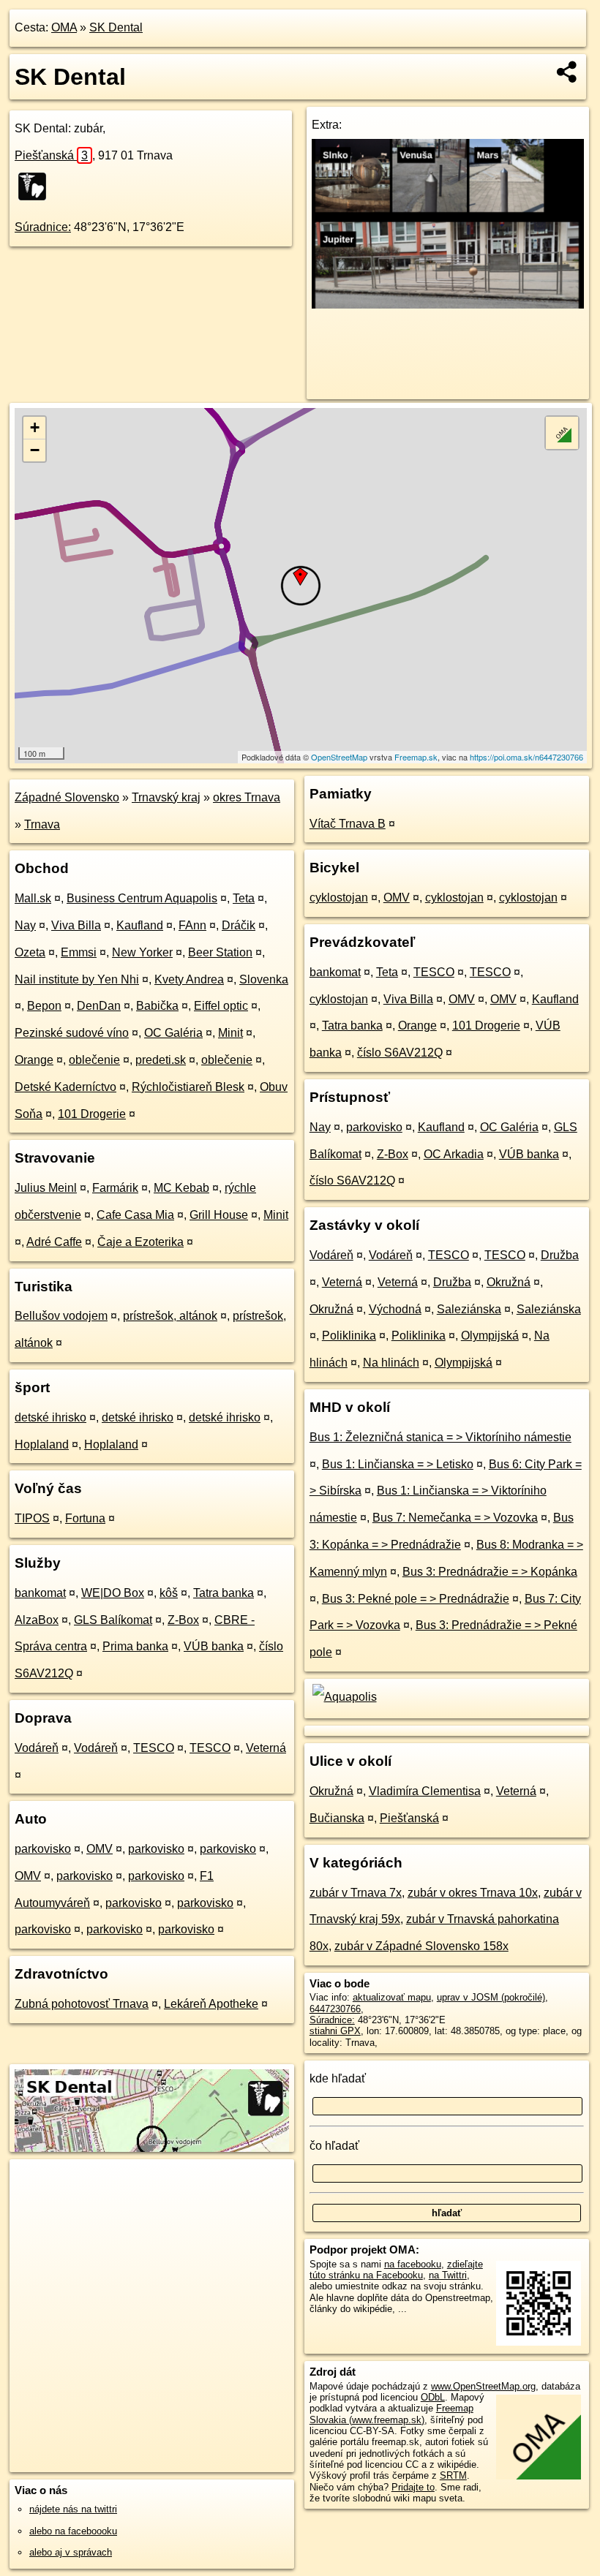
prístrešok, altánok (170, 1316)
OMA (64, 27)
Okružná (509, 1282)
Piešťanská (51, 155)
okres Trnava (247, 797)
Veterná (266, 1748)
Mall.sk (33, 898)
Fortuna (85, 1518)
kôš (169, 1593)
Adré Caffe (54, 1242)
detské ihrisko (50, 1417)
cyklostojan (339, 898)
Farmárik (115, 1188)
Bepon (44, 1006)
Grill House (219, 1215)
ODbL (433, 2397)
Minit (230, 1033)
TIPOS (32, 1518)
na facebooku (413, 2264)
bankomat (40, 1593)
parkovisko (43, 1849)
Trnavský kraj (166, 797)
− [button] (35, 450)
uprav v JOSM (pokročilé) (491, 1997)
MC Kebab (181, 1188)
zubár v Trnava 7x (356, 1893)
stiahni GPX (335, 2031)
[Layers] (562, 433)
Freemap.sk (416, 757)
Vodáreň (37, 1748)
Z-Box (183, 1620)
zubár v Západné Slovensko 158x (421, 1946)
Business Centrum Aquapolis (142, 898)
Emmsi (79, 952)
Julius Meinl (46, 1188)
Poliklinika (349, 1336)
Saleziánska (469, 1309)
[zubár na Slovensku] (37, 186)
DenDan (99, 1006)
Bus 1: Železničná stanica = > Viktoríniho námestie (440, 1437)
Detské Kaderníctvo (65, 1087)
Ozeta (30, 952)
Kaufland (140, 925)
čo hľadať (334, 2146)
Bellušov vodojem (61, 1316)
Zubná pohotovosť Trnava (82, 2004)
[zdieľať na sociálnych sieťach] (567, 72)
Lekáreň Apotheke (211, 2004)
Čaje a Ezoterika (140, 1242)
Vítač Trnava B (348, 824)
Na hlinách (391, 1363)
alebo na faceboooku (73, 2531)
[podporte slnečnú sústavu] (448, 305)
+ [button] (35, 427)
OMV (100, 1849)
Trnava (42, 824)
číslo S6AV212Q (400, 1053)
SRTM (453, 2475)
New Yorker (142, 952)
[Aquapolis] (343, 1697)
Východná (395, 1309)
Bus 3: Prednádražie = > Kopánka (490, 1572)
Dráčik (239, 925)
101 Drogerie (92, 1114)
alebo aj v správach (71, 2552)
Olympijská (490, 1336)
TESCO (154, 1748)
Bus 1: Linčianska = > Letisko (398, 1464)
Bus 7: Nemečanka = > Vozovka (455, 1518)
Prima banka (135, 1646)
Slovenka (264, 979)
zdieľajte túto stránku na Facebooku (396, 2270)
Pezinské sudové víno (72, 1033)
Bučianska (337, 1818)
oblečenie (94, 1060)
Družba (560, 1255)
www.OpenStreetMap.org (483, 2386)
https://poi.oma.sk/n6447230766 (526, 757)
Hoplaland (42, 1444)
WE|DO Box (113, 1593)
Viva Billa (76, 925)
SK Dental (116, 27)
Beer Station (220, 952)
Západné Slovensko (67, 797)
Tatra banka (224, 1593)
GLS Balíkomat (113, 1620)
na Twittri (448, 2275)
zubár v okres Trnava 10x (473, 1893)
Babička (157, 1006)
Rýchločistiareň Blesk (188, 1087)
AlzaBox (37, 1620)
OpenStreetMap (339, 757)
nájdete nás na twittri (73, 2509)
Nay (25, 925)
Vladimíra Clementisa (425, 1791)
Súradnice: (43, 227)
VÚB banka (214, 1646)
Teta (244, 898)
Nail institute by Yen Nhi (77, 979)
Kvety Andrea (189, 979)
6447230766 (335, 2009)
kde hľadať (338, 2078)
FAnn (192, 925)
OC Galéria (173, 1033)
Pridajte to (413, 2487)
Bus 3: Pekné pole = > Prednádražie (416, 1599)
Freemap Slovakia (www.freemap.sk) (391, 2414)
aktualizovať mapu (392, 1997)
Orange (34, 1060)
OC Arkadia (454, 1154)
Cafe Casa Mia (135, 1215)
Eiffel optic (221, 1006)
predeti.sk (161, 1060)
